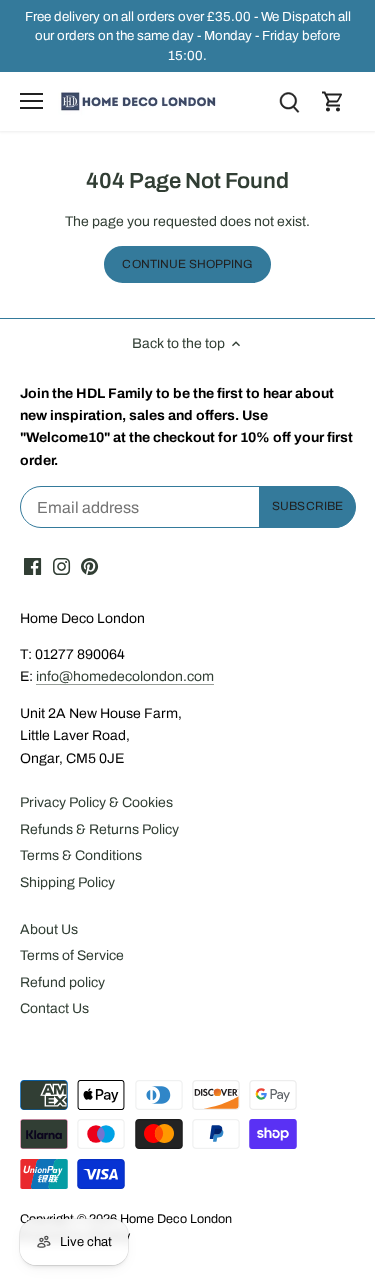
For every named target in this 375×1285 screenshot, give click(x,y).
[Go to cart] (333, 101)
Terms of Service (72, 955)
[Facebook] (32, 567)
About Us (49, 929)
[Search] (289, 101)
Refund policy (62, 982)
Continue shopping (187, 264)
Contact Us (54, 1008)
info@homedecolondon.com (125, 676)
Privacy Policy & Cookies (96, 802)
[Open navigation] (31, 101)
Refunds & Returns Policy (99, 829)
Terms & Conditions (81, 855)
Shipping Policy (67, 882)
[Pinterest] (89, 567)
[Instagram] (61, 567)
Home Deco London (176, 1219)
